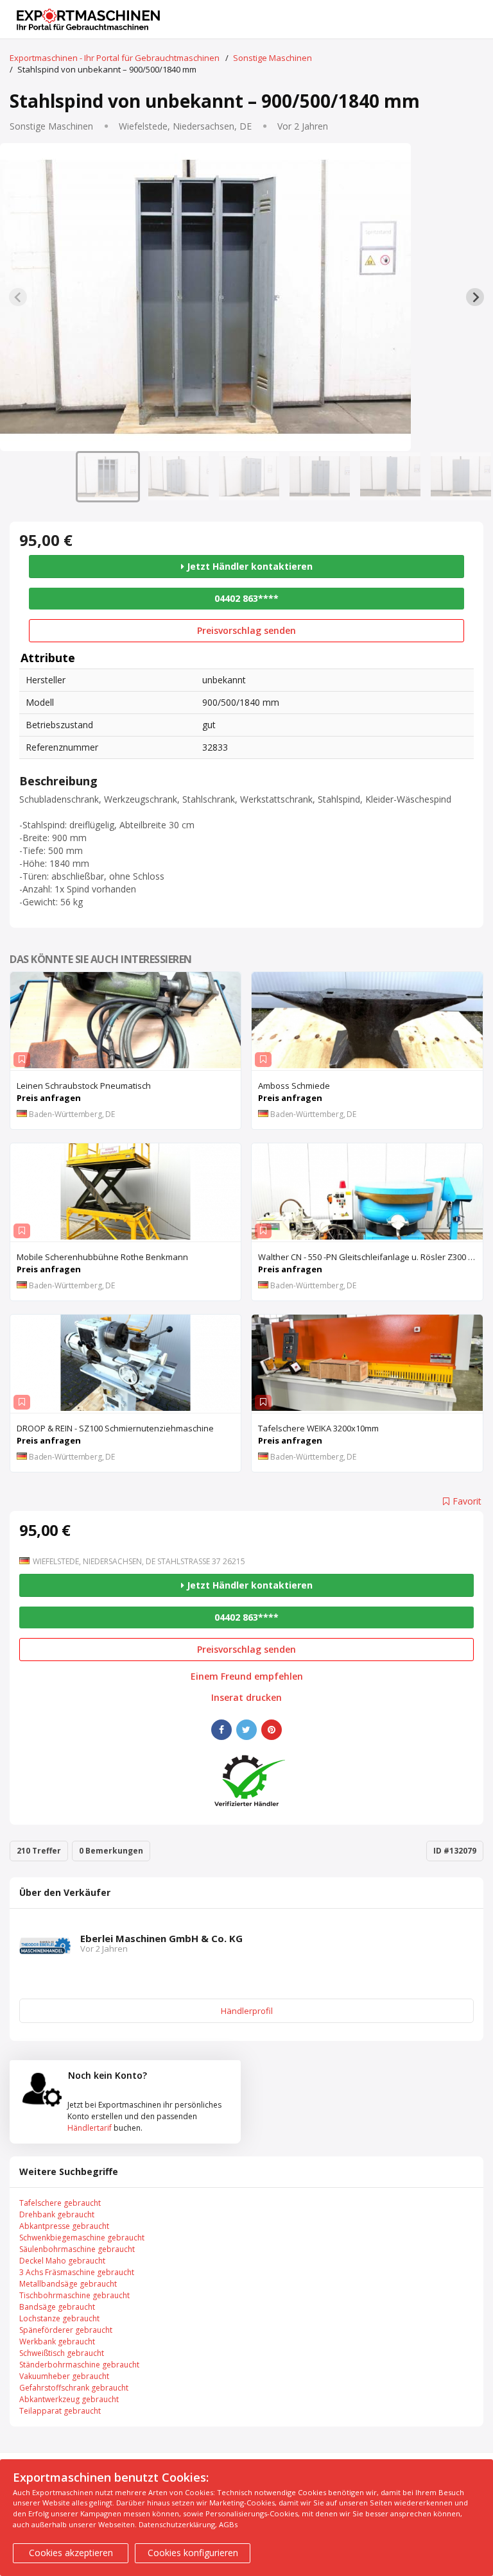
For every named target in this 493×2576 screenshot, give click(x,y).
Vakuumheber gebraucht (64, 2376)
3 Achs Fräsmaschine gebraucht (77, 2272)
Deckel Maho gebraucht (62, 2261)
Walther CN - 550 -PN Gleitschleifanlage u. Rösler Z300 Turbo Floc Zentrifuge (370, 1257)
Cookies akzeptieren (71, 2553)
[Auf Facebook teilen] (221, 1730)
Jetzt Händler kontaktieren (248, 566)
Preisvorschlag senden (246, 630)
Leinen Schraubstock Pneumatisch (84, 1086)
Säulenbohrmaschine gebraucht (77, 2249)
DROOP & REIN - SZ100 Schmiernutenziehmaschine (115, 1428)
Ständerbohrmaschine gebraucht (79, 2365)
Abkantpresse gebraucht (64, 2226)
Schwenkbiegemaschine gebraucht (82, 2238)
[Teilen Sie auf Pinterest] (272, 1730)
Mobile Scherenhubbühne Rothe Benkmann (102, 1257)
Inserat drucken (246, 1698)
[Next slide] (475, 297)
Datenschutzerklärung (177, 2524)
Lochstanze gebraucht (59, 2318)
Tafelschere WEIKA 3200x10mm (318, 1428)
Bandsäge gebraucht (57, 2307)
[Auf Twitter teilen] (246, 1730)
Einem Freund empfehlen (247, 1676)
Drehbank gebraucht (57, 2214)
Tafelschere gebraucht (60, 2203)
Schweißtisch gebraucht (62, 2353)
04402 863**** (246, 598)
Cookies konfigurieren (193, 2553)
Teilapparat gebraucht (60, 2411)
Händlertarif (90, 2128)
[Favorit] (22, 1060)
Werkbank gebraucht (57, 2341)
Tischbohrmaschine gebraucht (74, 2295)
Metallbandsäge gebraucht (68, 2284)
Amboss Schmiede (294, 1086)
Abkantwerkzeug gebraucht (69, 2399)
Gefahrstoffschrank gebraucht (74, 2388)
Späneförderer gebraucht (66, 2330)
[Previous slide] (18, 297)
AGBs (228, 2524)
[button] (108, 477)
